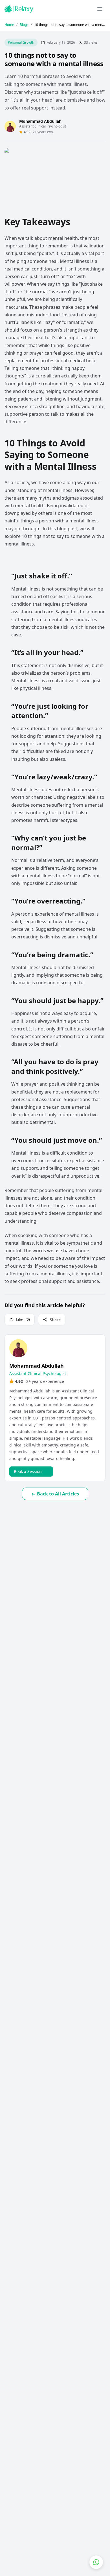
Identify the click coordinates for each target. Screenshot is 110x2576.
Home (9, 25)
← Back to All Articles (55, 1494)
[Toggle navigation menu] (100, 9)
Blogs (24, 25)
